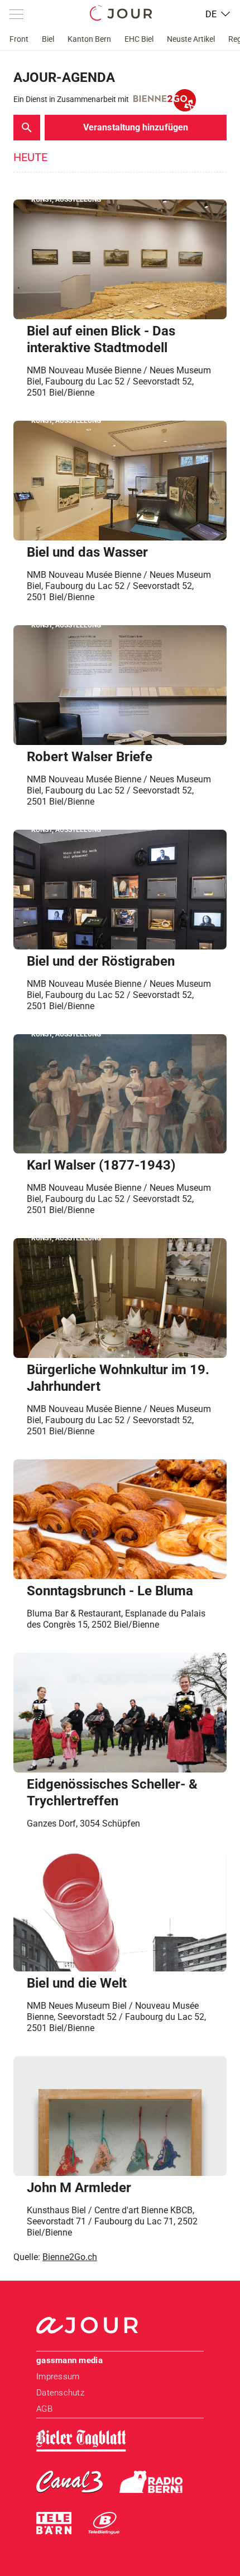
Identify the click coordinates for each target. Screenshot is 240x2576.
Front (19, 39)
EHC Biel (139, 39)
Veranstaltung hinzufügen (136, 127)
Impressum (58, 2377)
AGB (44, 2409)
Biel (48, 39)
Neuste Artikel (191, 39)
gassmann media (69, 2360)
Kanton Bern (89, 39)
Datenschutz (60, 2393)
